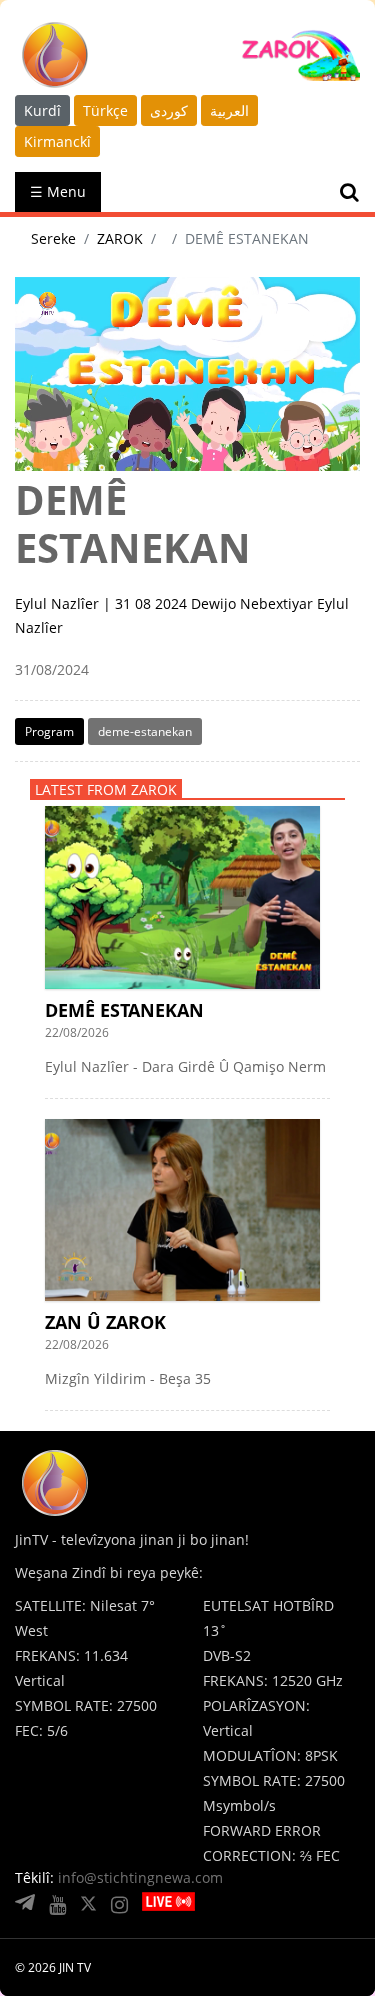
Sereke (53, 238)
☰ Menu (58, 191)
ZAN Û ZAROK (105, 1322)
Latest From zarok (106, 789)
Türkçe (105, 110)
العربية (229, 110)
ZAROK (120, 238)
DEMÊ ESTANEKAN (124, 1010)
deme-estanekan (145, 731)
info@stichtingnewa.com (140, 1877)
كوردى (169, 110)
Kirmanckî (57, 141)
